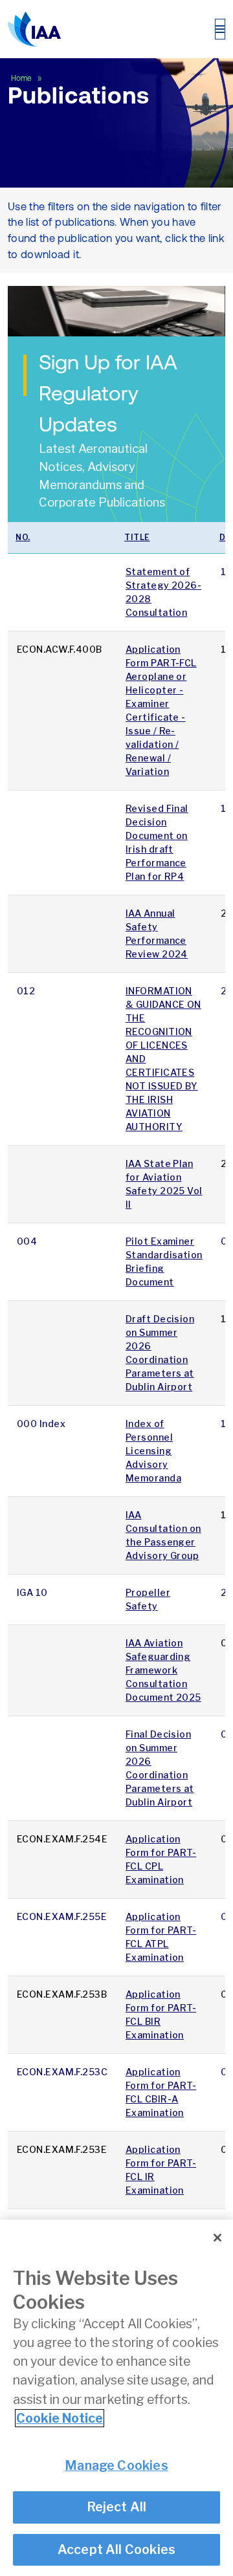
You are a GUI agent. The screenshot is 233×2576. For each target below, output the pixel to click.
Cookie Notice (60, 2418)
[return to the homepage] (34, 29)
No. (23, 537)
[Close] (217, 2238)
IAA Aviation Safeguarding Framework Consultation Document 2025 (163, 1670)
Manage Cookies (116, 2465)
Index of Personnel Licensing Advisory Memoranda (153, 1451)
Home (22, 78)
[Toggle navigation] (220, 29)
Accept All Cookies (117, 2549)
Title (137, 537)
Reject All (117, 2507)
